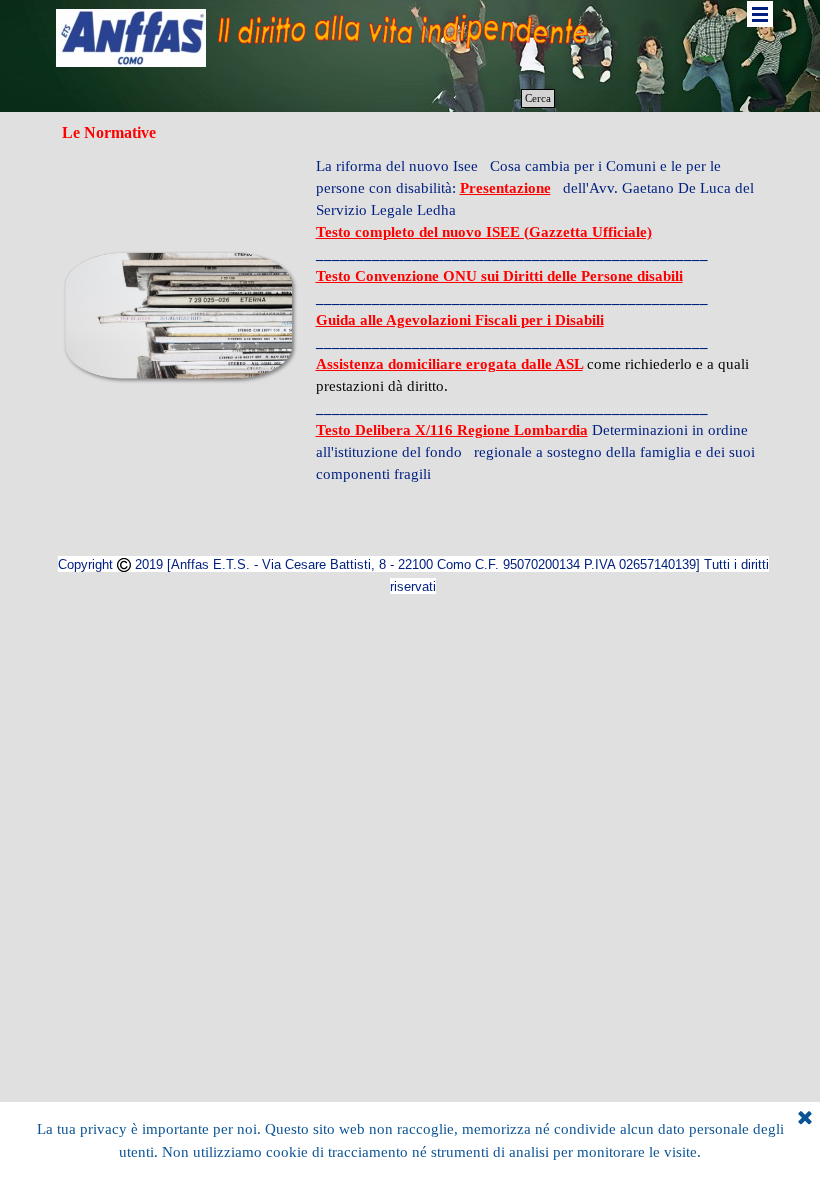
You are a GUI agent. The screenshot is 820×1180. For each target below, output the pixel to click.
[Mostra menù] (760, 14)
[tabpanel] (537, 320)
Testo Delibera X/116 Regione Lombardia (452, 430)
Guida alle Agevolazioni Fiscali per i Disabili (460, 320)
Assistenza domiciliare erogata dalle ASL (449, 364)
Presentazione (505, 188)
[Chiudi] (805, 1119)
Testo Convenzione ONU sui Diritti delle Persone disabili (499, 276)
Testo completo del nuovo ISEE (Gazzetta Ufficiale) (484, 232)
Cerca (538, 98)
